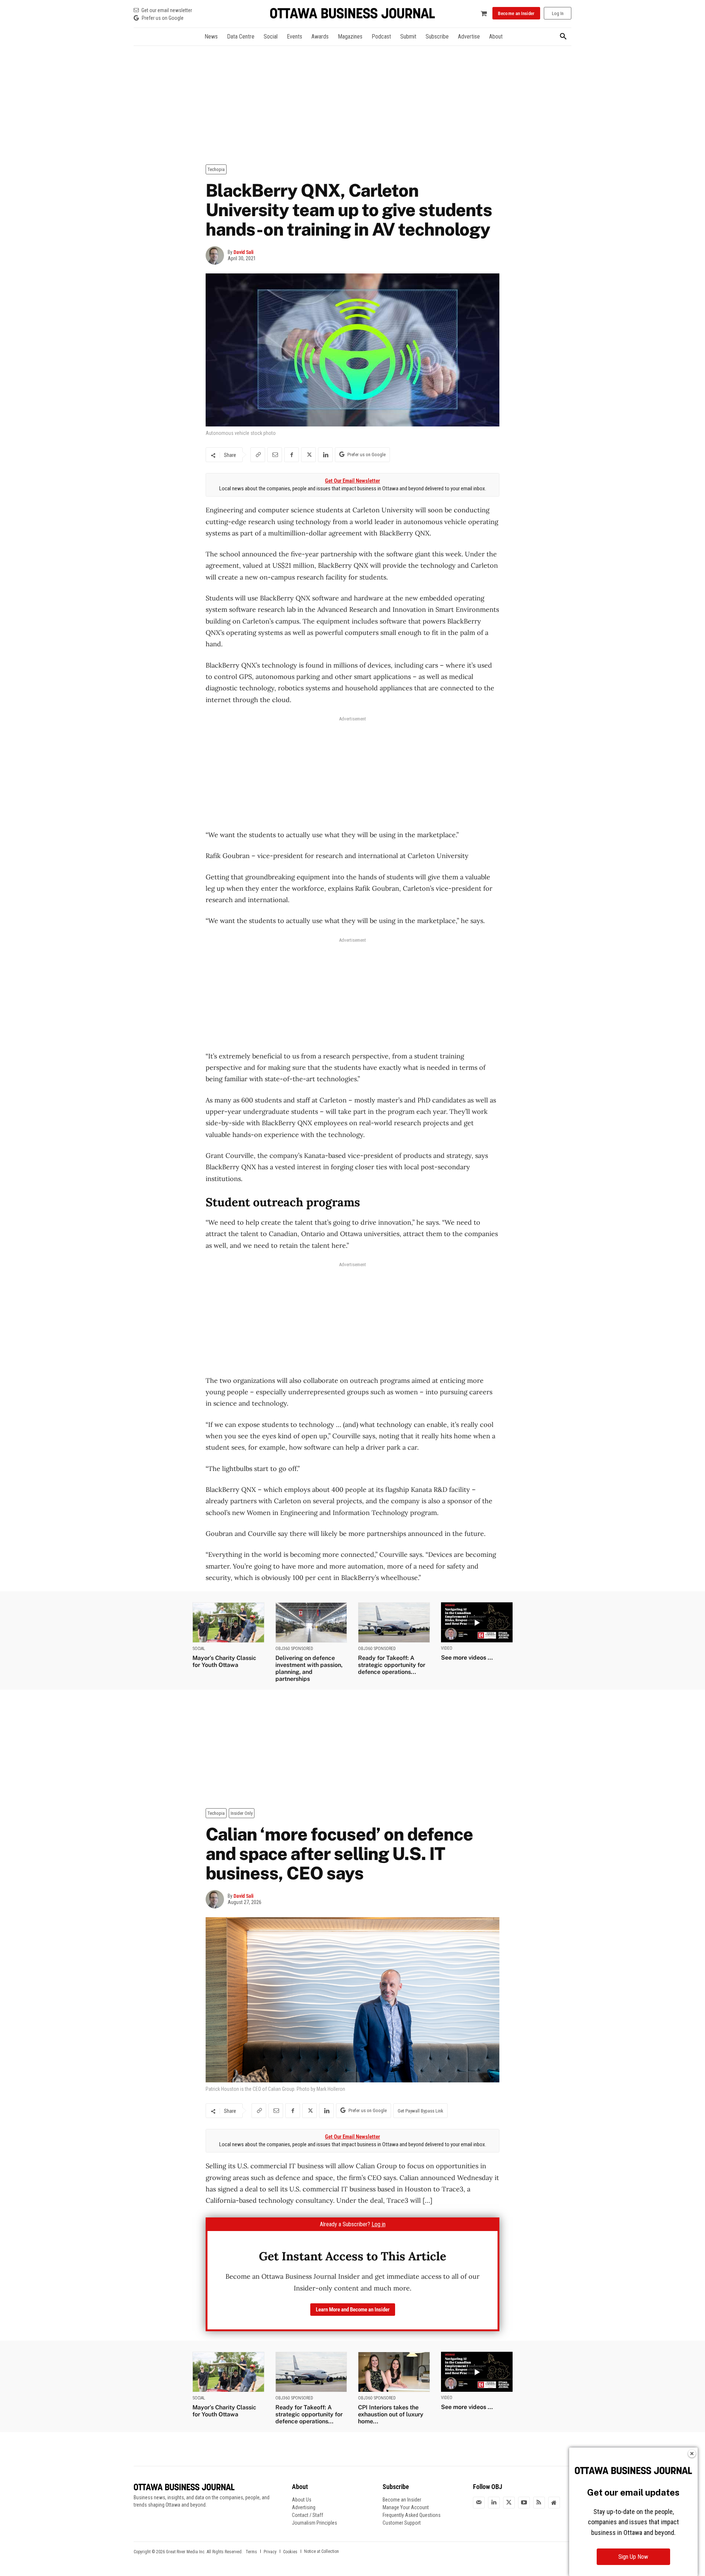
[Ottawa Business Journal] (352, 13)
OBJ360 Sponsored (294, 1649)
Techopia (216, 169)
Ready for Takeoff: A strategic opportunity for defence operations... (392, 1665)
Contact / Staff (308, 2515)
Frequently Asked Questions (412, 2515)
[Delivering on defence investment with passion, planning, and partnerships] (311, 1622)
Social (199, 1649)
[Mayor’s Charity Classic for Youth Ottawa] (228, 1622)
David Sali (243, 252)
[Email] (275, 455)
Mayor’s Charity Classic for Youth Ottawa (224, 1661)
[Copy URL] (258, 455)
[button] (563, 37)
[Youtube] (524, 2503)
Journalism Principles (314, 2523)
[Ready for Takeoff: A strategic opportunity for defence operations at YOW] (394, 1622)
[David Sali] (217, 255)
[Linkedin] (325, 455)
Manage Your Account (406, 2507)
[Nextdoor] (554, 2503)
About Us (302, 2500)
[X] (308, 455)
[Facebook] (292, 455)
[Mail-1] (479, 2503)
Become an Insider (402, 2500)
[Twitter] (509, 2503)
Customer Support (402, 2523)
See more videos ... (467, 1658)
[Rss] (539, 2503)
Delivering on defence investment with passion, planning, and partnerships (309, 1669)
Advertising (304, 2507)
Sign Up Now (633, 2557)
